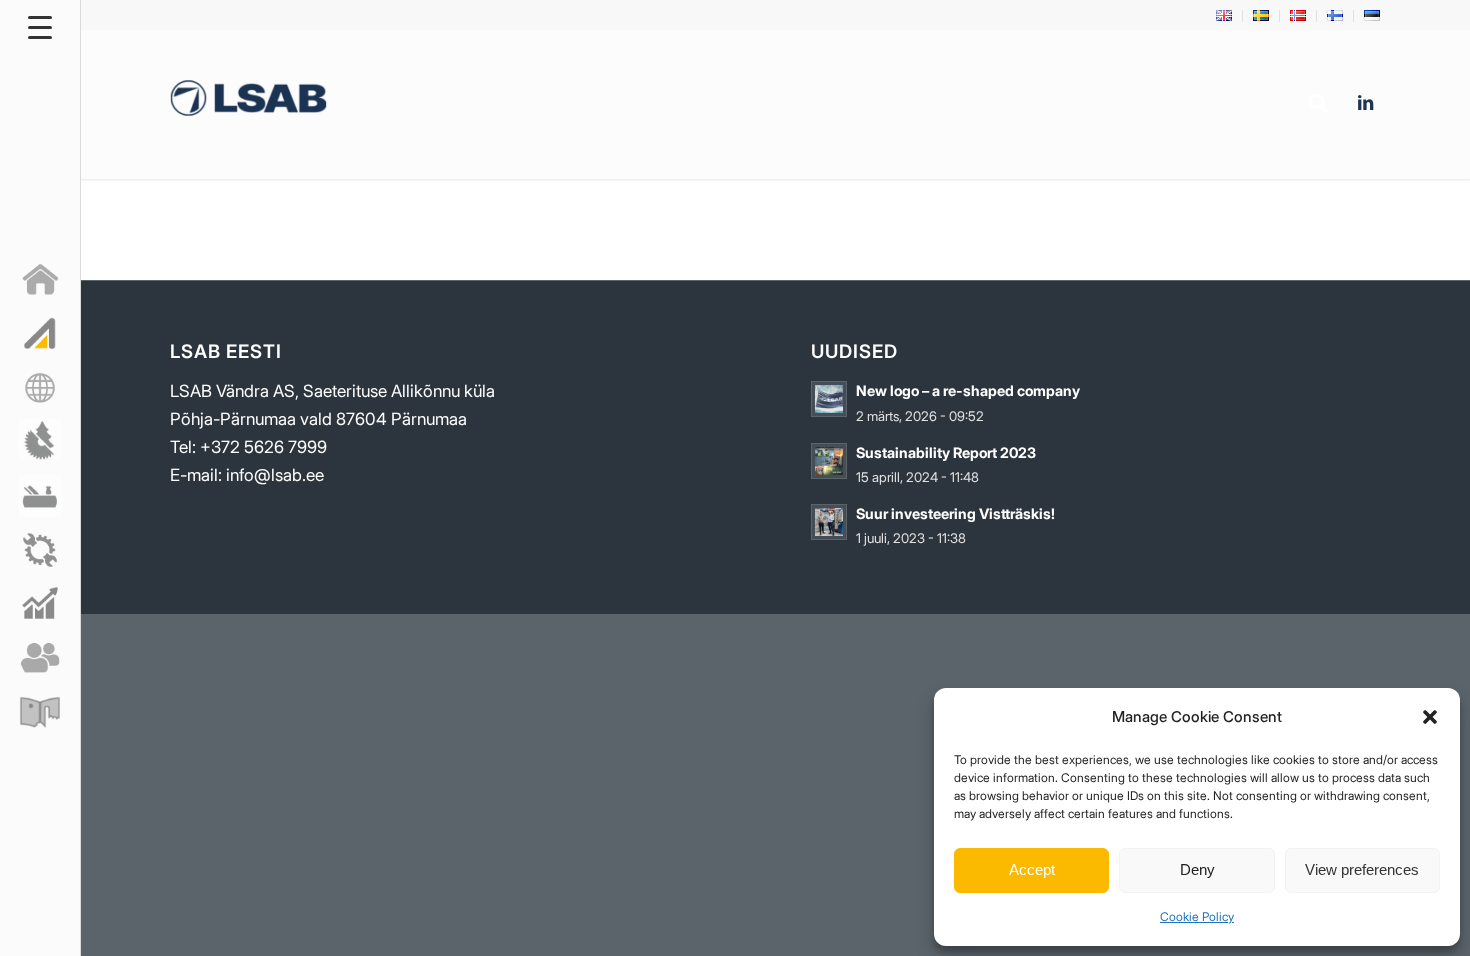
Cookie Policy (1197, 916)
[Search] (1318, 104)
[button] (1430, 717)
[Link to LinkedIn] (1365, 103)
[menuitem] (1224, 16)
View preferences (1362, 869)
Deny (1197, 869)
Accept (1032, 869)
